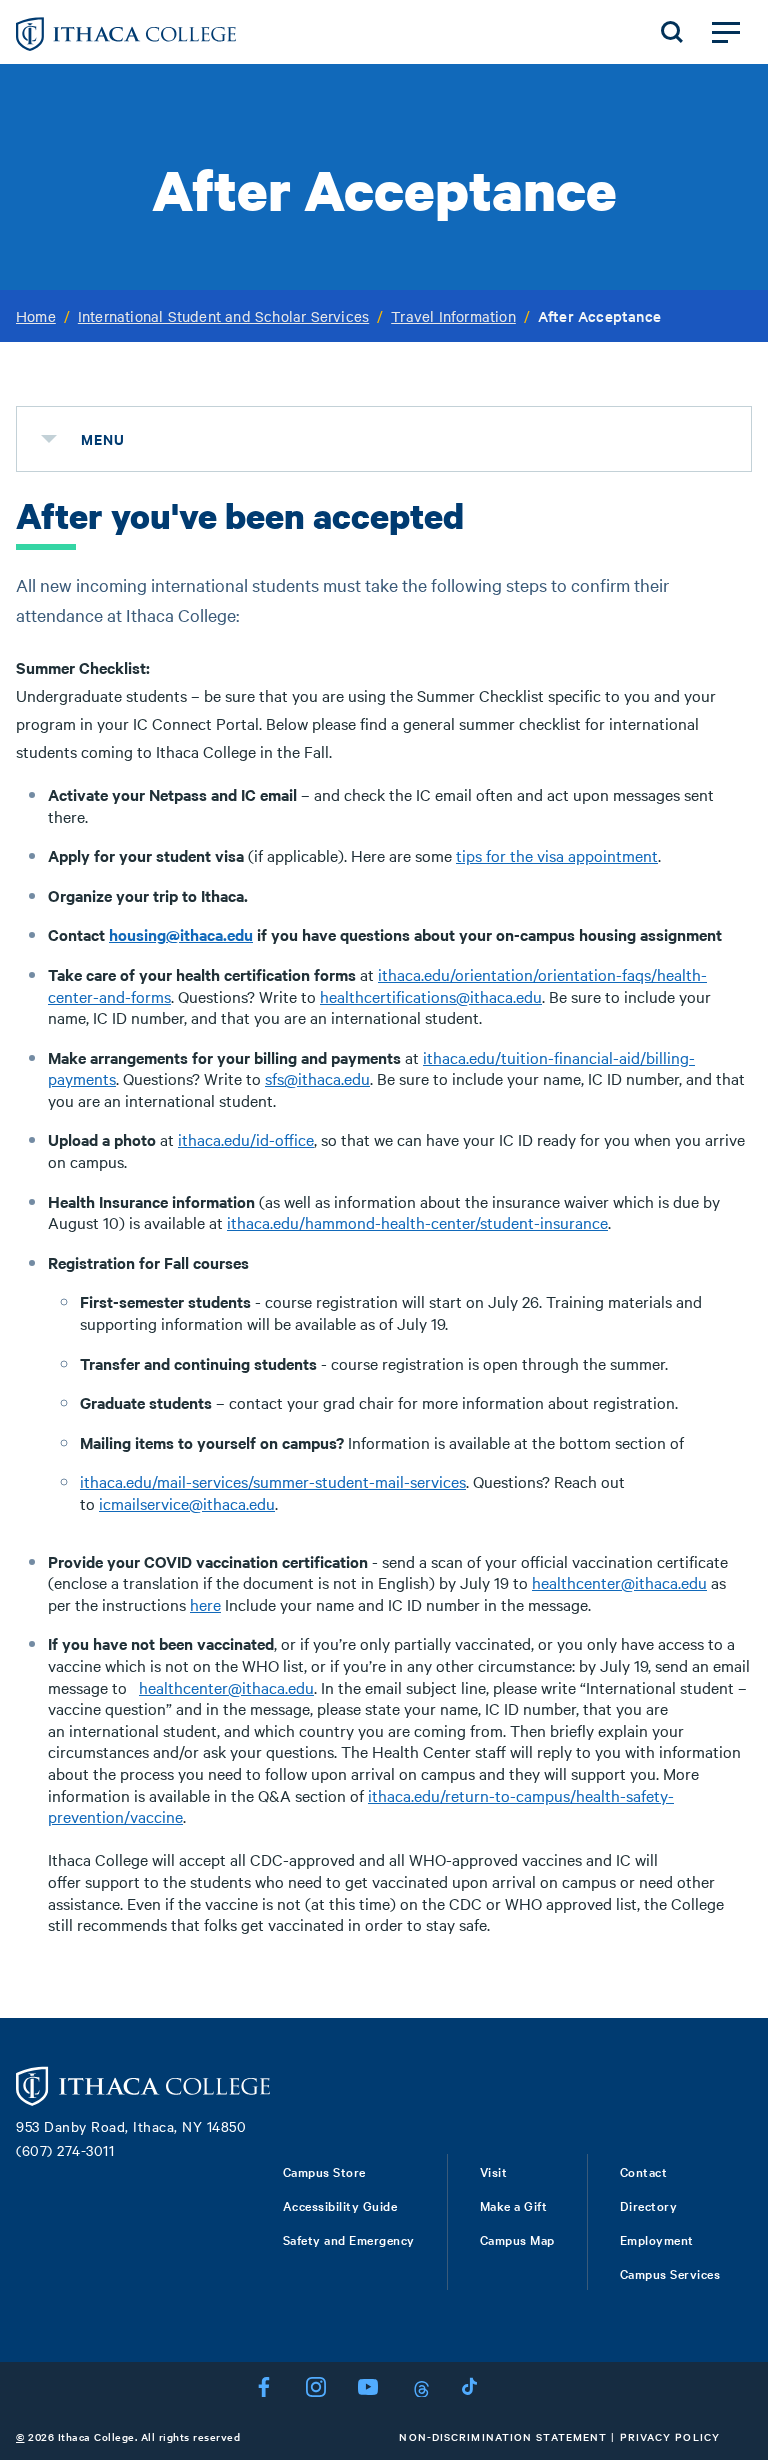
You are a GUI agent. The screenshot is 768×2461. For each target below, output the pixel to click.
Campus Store (324, 2171)
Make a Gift (514, 2205)
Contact (644, 2171)
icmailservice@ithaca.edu (187, 1503)
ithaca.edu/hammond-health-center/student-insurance (417, 1222)
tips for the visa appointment (557, 855)
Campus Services (670, 2273)
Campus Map (517, 2239)
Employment (657, 2239)
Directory (649, 2205)
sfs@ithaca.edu (317, 1078)
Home (36, 316)
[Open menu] (726, 32)
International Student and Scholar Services (223, 316)
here (205, 1604)
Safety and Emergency (349, 2239)
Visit (494, 2171)
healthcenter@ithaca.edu (619, 1582)
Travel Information (453, 316)
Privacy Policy (670, 2436)
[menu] (49, 439)
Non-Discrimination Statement (503, 2436)
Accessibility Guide (340, 2205)
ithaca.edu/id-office (246, 1139)
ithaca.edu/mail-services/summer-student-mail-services (273, 1481)
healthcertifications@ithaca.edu (431, 996)
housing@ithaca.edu (181, 934)
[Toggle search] (672, 32)
